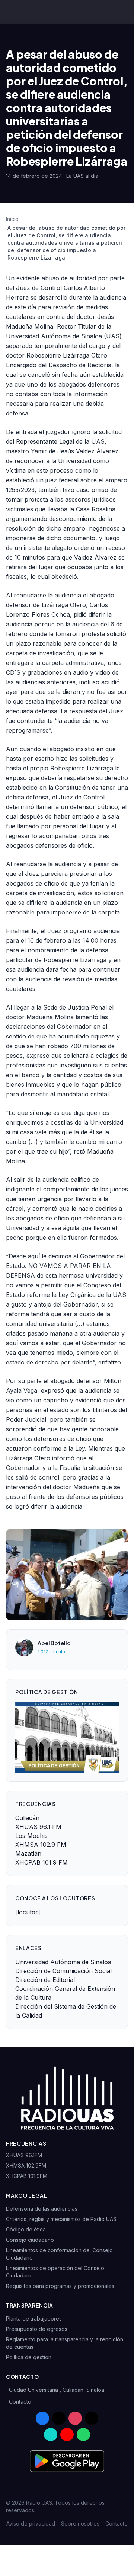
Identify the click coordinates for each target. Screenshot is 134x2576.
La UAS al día (82, 176)
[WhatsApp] (83, 2435)
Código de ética (26, 2229)
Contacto (20, 2402)
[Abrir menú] (125, 12)
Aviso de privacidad (31, 2523)
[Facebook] (42, 2418)
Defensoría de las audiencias (42, 2209)
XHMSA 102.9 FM (41, 1845)
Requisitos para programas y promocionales (60, 2286)
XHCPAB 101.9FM (27, 2176)
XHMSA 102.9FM (26, 2166)
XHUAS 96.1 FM (38, 1827)
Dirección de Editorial (45, 1980)
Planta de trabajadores (34, 2319)
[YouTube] (67, 2435)
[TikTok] (92, 2418)
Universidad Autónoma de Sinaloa (63, 1962)
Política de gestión (29, 2357)
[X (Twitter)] (59, 2418)
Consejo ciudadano (30, 2240)
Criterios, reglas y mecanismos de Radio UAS (61, 2219)
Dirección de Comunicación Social (63, 1971)
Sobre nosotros (80, 2523)
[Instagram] (75, 2418)
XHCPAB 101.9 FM (42, 1862)
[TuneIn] (51, 2435)
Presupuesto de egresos (37, 2329)
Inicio (12, 219)
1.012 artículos (53, 1652)
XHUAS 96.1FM (24, 2155)
